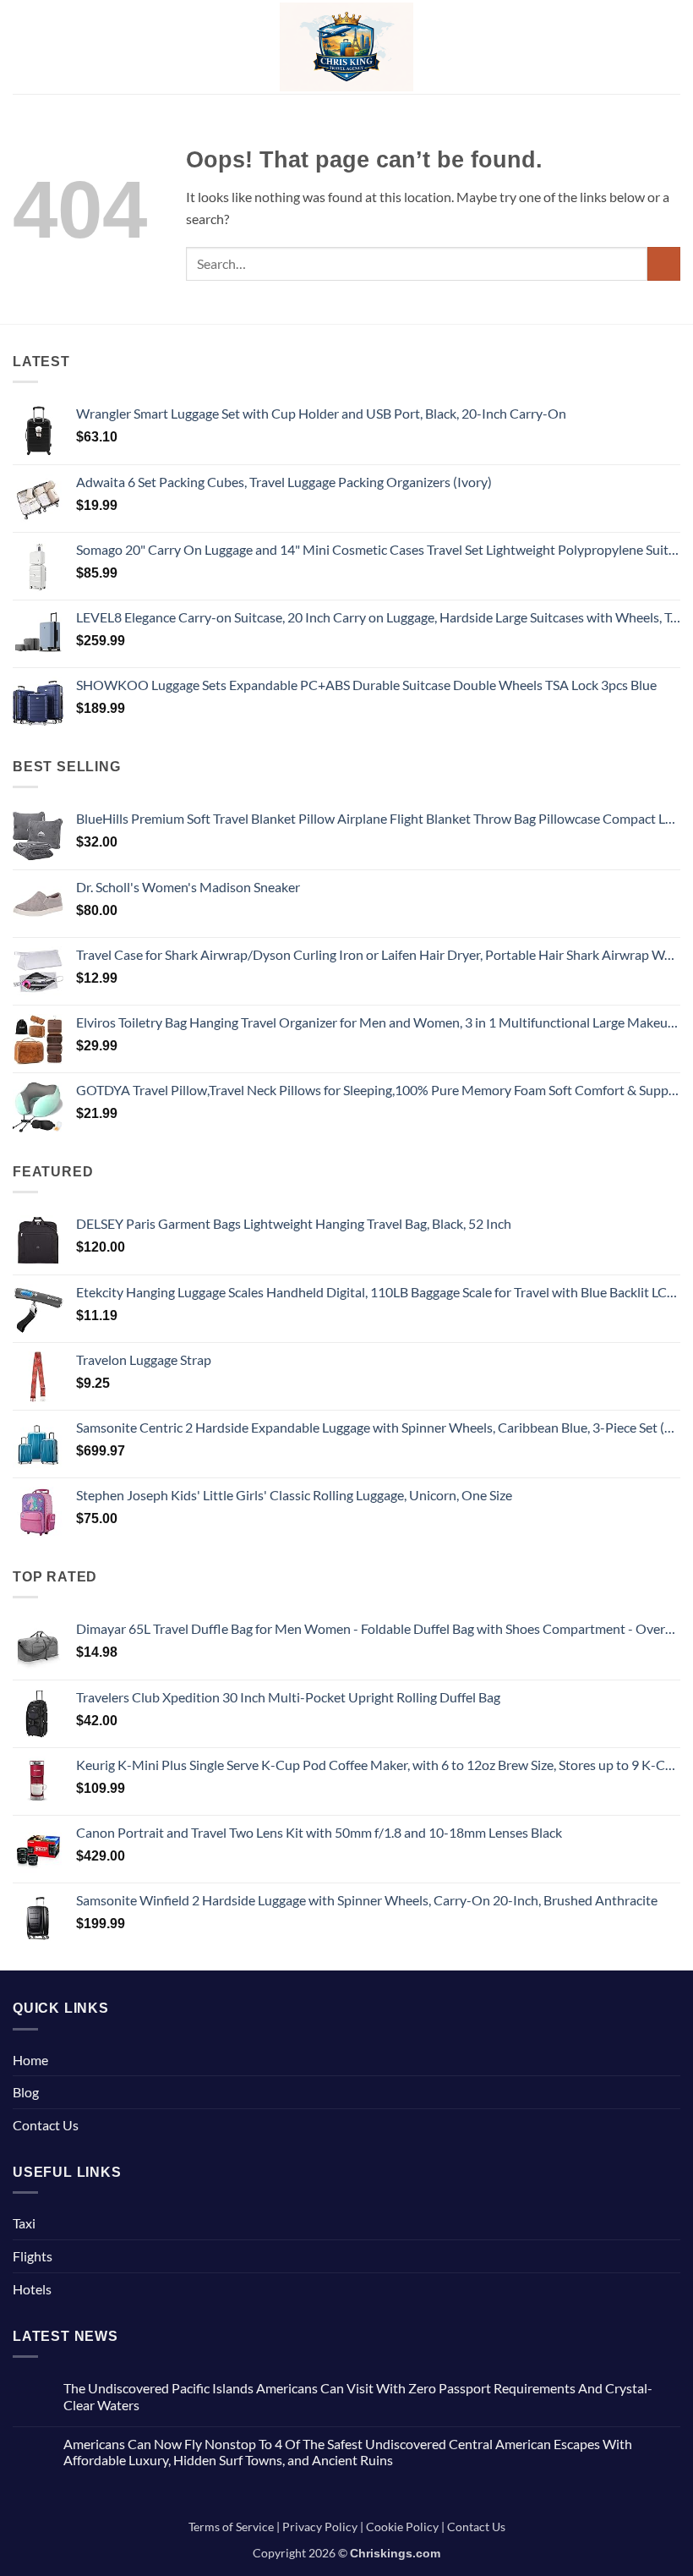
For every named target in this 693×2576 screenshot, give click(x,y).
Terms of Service (231, 2527)
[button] (23, 47)
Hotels (32, 2289)
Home (30, 2060)
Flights (33, 2256)
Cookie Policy (402, 2527)
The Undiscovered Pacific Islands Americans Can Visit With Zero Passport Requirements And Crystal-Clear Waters (358, 2396)
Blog (26, 2092)
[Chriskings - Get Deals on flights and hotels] (347, 47)
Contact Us (46, 2125)
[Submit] (664, 263)
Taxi (24, 2223)
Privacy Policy (320, 2527)
